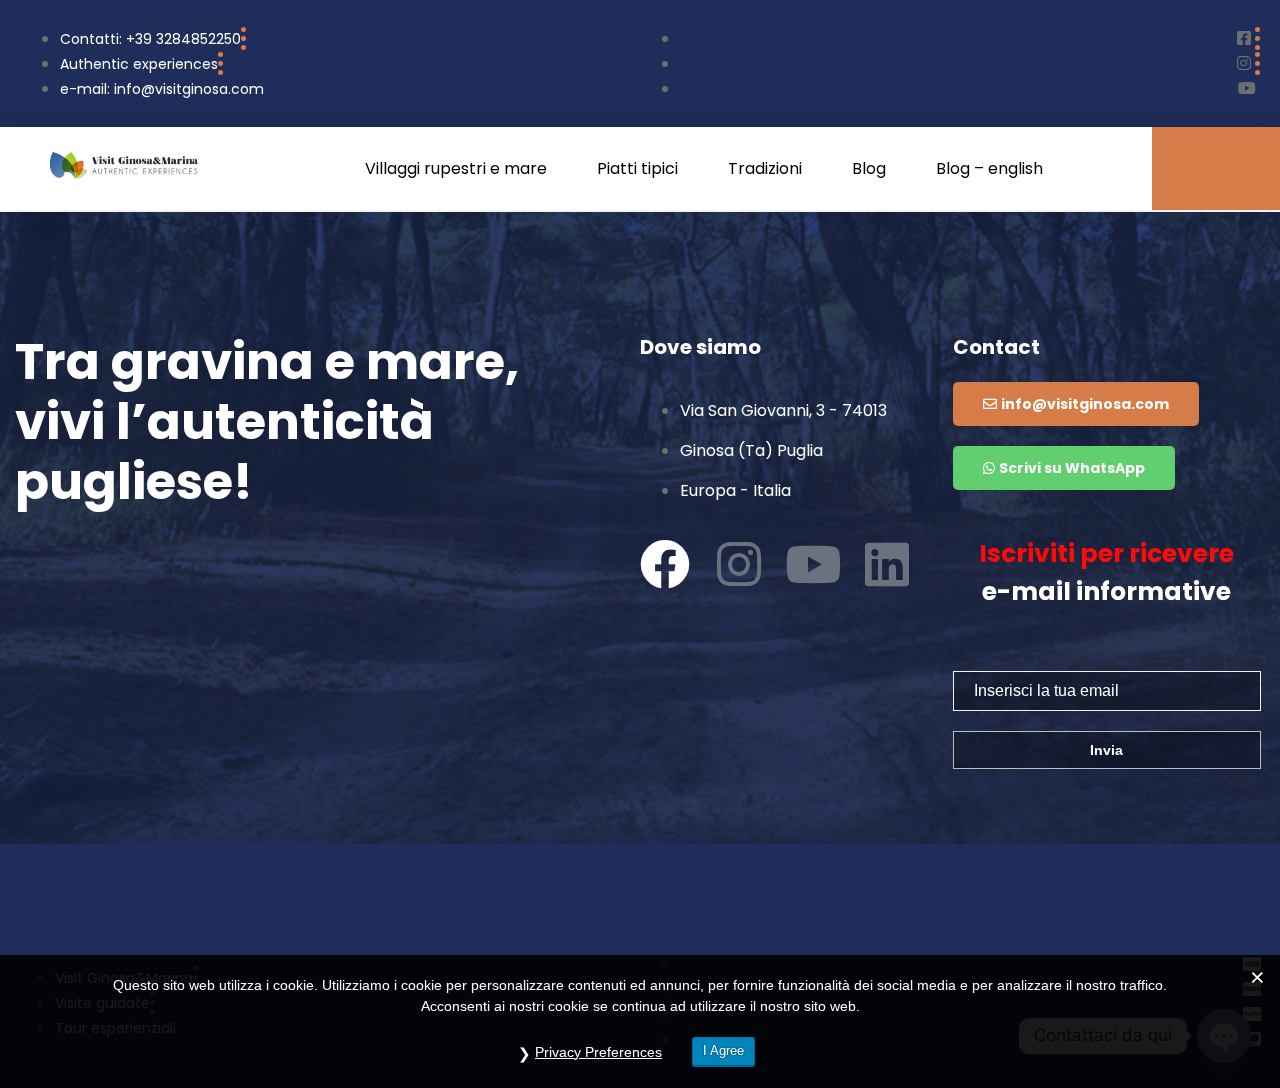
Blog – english (989, 169)
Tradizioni (765, 169)
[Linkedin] (887, 564)
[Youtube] (813, 564)
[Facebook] (665, 564)
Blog (869, 169)
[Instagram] (739, 564)
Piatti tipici (637, 169)
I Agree (723, 1050)
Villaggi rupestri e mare (456, 169)
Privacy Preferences (598, 1052)
